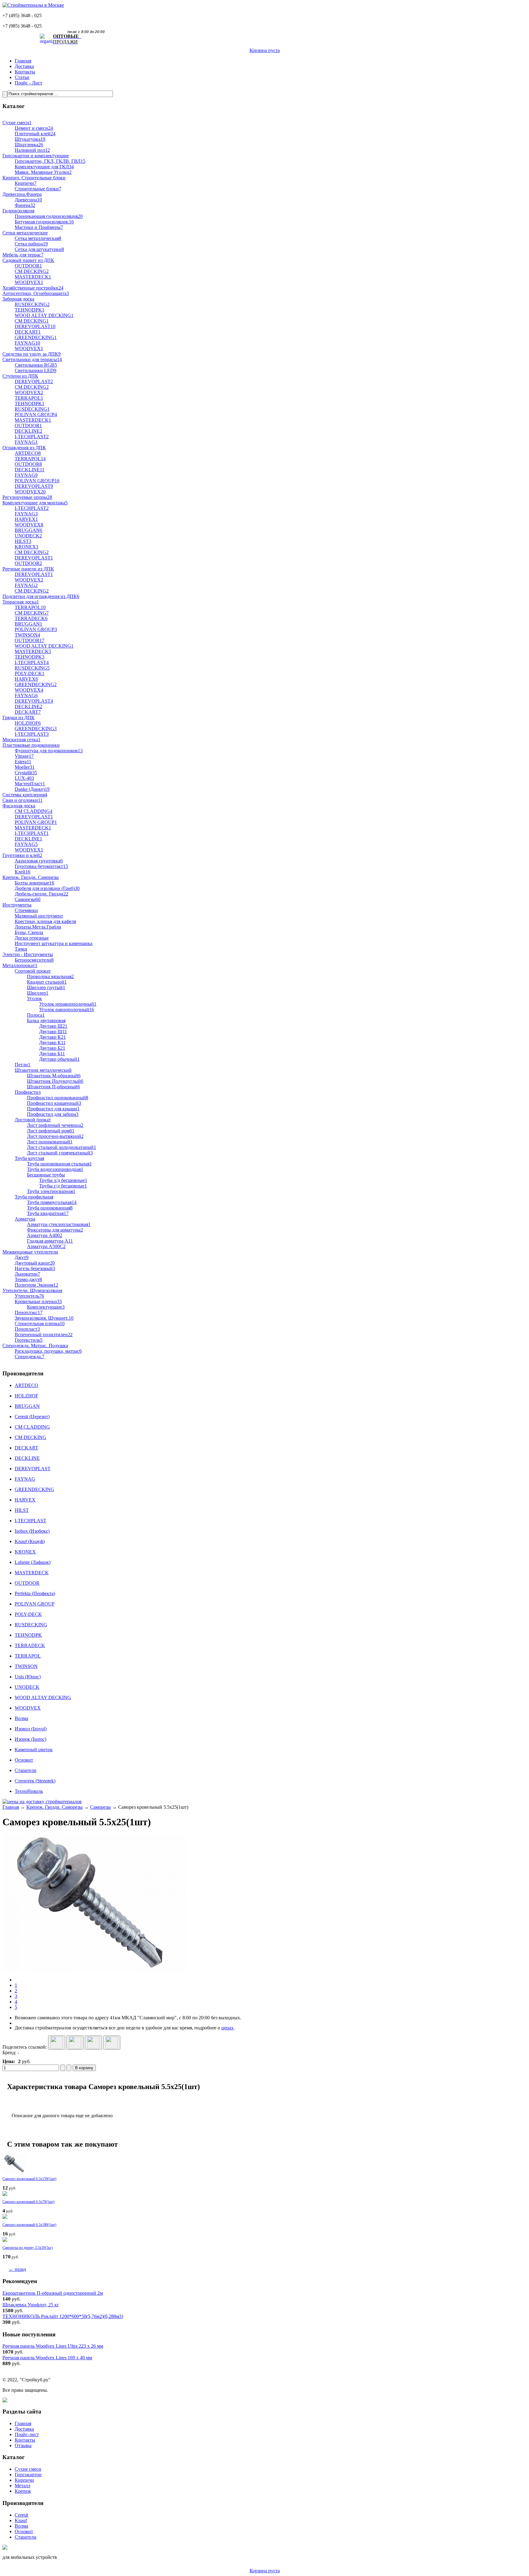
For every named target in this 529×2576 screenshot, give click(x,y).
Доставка (24, 66)
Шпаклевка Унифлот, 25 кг (31, 2305)
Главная (23, 61)
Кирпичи (24, 2480)
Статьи (22, 77)
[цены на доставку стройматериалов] (42, 1802)
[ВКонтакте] (75, 2043)
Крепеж (23, 2491)
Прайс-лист (27, 2434)
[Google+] (57, 2043)
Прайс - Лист (28, 83)
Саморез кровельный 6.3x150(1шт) (29, 2179)
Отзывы (23, 2445)
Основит (24, 2531)
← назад (17, 2269)
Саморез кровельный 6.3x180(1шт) (29, 2225)
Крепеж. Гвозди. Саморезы (54, 1807)
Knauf (21, 2520)
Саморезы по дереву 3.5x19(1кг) (28, 2248)
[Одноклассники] (112, 2043)
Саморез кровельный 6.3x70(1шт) (28, 2202)
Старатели (26, 2537)
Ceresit (21, 2515)
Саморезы (100, 1807)
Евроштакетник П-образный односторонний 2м (53, 2293)
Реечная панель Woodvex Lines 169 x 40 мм (47, 2358)
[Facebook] (93, 2043)
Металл (23, 2486)
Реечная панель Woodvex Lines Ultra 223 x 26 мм (53, 2346)
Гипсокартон (28, 2475)
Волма (21, 2526)
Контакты (25, 72)
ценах (227, 2028)
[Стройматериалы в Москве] (33, 5)
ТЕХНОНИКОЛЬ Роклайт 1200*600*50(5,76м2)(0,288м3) (63, 2316)
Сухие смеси (28, 2469)
